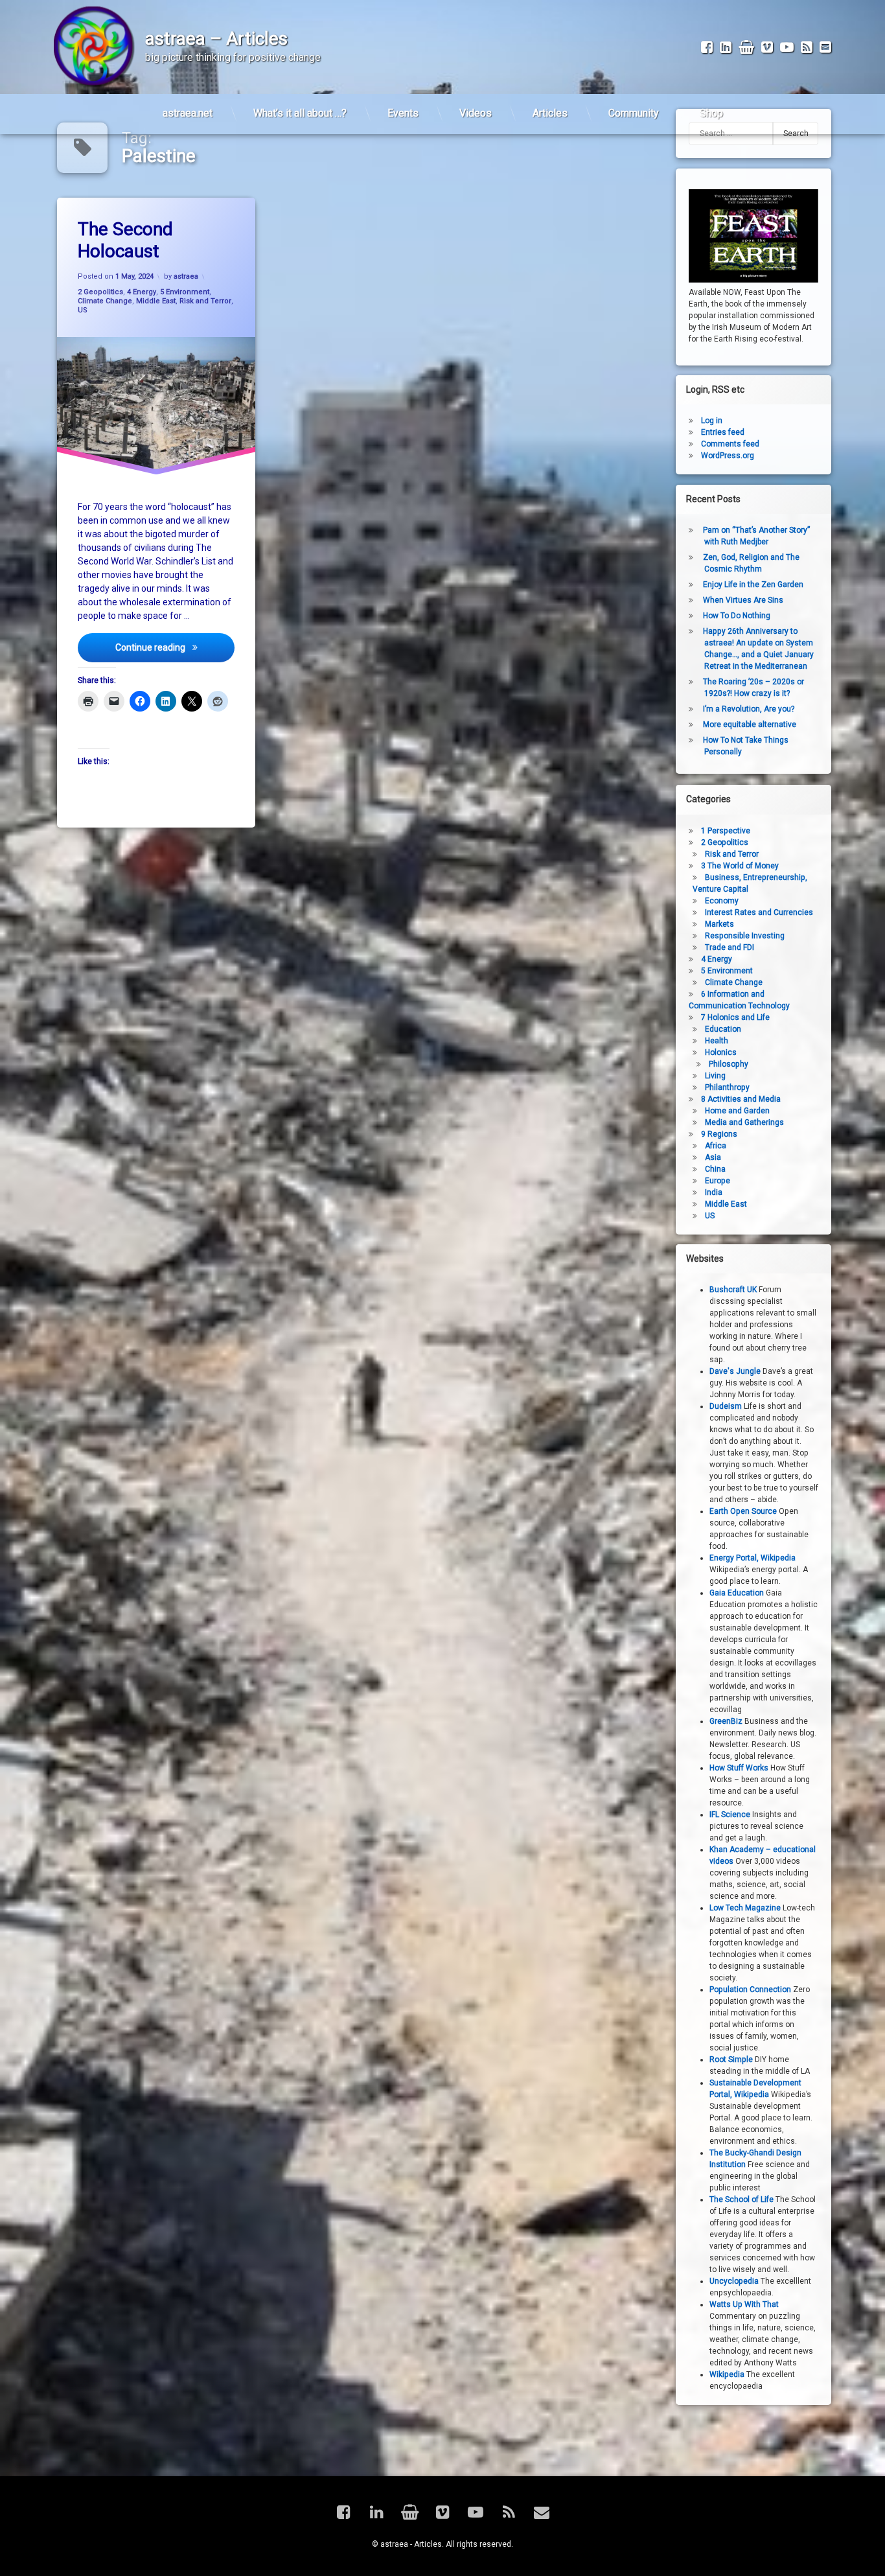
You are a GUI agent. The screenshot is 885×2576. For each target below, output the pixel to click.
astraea (186, 276)
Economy (722, 900)
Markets (719, 923)
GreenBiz (726, 1721)
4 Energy (142, 292)
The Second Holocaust (125, 240)
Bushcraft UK (733, 1290)
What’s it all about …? (300, 113)
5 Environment (185, 292)
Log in (712, 421)
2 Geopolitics (100, 292)
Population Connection (750, 1990)
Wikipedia (727, 2374)
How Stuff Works (739, 1768)
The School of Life (741, 2199)
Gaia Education (737, 1593)
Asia (713, 1157)
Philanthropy (727, 1087)
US (83, 310)
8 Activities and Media (741, 1098)
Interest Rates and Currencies (759, 912)
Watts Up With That (744, 2304)
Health (717, 1040)
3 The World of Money (740, 865)
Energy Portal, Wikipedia (753, 1558)
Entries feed (723, 432)
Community (634, 113)
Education (723, 1028)
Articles (550, 113)
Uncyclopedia (734, 2281)
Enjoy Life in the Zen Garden (753, 585)
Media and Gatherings (744, 1122)
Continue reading (175, 647)
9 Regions (719, 1133)
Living (715, 1075)
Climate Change (105, 301)
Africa (716, 1145)
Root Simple (731, 2060)
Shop (711, 113)
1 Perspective (726, 830)
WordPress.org (728, 456)
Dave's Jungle (735, 1371)
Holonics (721, 1052)
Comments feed (730, 444)
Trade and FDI (730, 947)
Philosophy (729, 1063)
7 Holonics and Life (735, 1017)
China (715, 1168)
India (714, 1192)
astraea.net (188, 113)
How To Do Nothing (737, 616)
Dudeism (726, 1406)
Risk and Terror (205, 301)
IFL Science (730, 1815)
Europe (718, 1180)
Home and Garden (737, 1110)
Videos (476, 113)
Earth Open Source (743, 1511)
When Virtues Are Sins (743, 600)
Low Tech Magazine (745, 1908)
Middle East (156, 301)
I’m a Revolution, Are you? (749, 709)
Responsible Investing (745, 935)
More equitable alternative (750, 725)
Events (403, 113)
